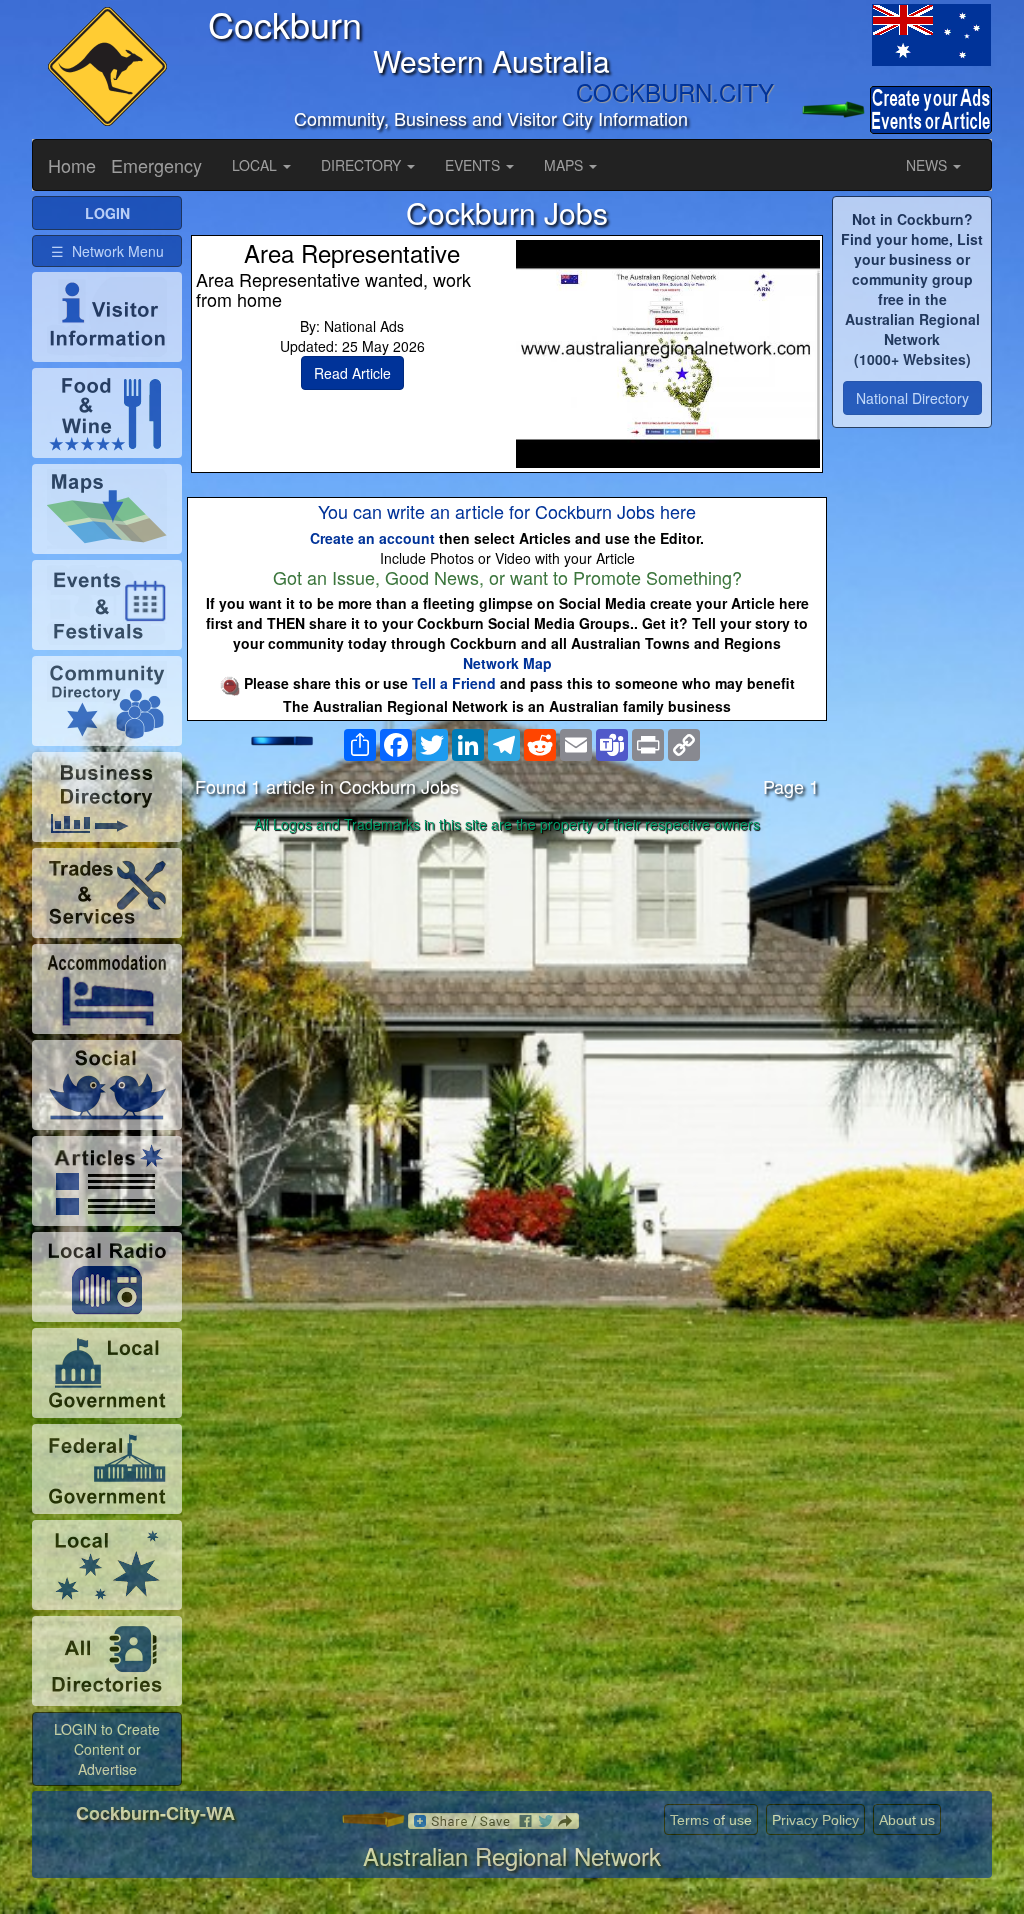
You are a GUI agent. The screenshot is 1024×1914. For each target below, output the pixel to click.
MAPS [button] (565, 165)
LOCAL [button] (256, 165)
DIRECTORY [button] (363, 165)
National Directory (912, 398)
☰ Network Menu (107, 251)
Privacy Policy (815, 1820)
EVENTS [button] (474, 165)
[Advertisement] (507, 998)
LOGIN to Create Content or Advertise (107, 1749)
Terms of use (711, 1820)
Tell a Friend (454, 683)
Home (72, 165)
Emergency (156, 165)
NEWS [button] (928, 165)
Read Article (352, 373)
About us (907, 1820)
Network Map (507, 663)
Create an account (372, 538)
